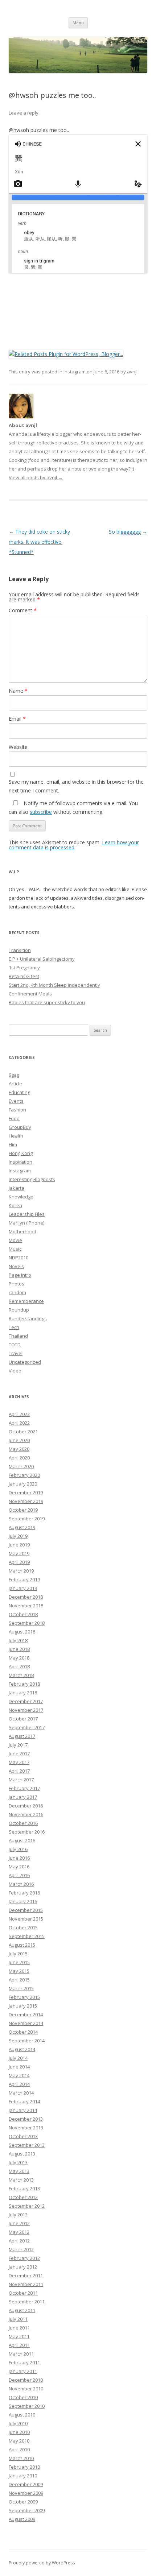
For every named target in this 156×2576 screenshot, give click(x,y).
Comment (23, 610)
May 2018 (19, 1658)
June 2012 (19, 2223)
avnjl (132, 372)
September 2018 (27, 1623)
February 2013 (24, 2188)
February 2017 (24, 1788)
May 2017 (19, 1762)
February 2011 (24, 2362)
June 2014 (19, 2067)
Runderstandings (28, 1318)
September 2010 (27, 2406)
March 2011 (21, 2354)
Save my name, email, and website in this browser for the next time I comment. (76, 786)
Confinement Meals (30, 994)
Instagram (75, 372)
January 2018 (23, 1693)
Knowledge (21, 1197)
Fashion (17, 1110)
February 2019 (24, 1579)
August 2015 (22, 1945)
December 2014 (26, 2014)
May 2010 (19, 2441)
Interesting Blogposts (32, 1179)
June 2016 (19, 1858)
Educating (19, 1092)
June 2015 (19, 1962)
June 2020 (19, 1440)
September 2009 (27, 2510)
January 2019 (23, 1588)
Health (16, 1136)
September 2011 (27, 2302)
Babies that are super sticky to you (47, 1002)
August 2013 (22, 2154)
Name (18, 691)
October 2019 (23, 1510)
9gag (14, 1075)
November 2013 (26, 2128)
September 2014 (27, 2041)
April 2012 (19, 2241)
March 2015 (21, 1988)
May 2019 (19, 1553)
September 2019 (27, 1519)
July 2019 (18, 1536)
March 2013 (21, 2180)
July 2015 (18, 1954)
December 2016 (26, 1806)
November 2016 (26, 1814)
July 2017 (18, 1745)
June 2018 (19, 1649)
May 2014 (19, 2075)
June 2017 (19, 1753)
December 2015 (26, 1910)
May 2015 (19, 1971)
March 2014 (21, 2093)
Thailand (18, 1336)
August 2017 (22, 1736)
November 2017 (26, 1710)
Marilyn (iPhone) (26, 1223)
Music (15, 1249)
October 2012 (23, 2197)
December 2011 (26, 2275)
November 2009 (26, 2493)
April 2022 (19, 1423)
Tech (14, 1327)
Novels (16, 1266)
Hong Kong (21, 1153)
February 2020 (24, 1475)
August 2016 (22, 1840)
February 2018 (24, 1684)
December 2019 (26, 1492)
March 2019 (21, 1571)
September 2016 (27, 1832)
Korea (15, 1205)
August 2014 (22, 2049)
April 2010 (19, 2449)
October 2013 (23, 2136)
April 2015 (19, 1980)
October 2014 (23, 2032)
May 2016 (19, 1867)
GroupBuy (20, 1127)
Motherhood (22, 1231)
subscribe (41, 812)
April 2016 (19, 1875)
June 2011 (19, 2328)
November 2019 (26, 1501)
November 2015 (26, 1919)
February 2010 (24, 2467)
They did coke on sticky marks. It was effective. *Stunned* (39, 542)
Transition (20, 950)
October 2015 (23, 1927)
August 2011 (22, 2310)
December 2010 (26, 2380)
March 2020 (21, 1466)
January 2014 (23, 2110)
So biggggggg (128, 532)
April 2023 (19, 1414)
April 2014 (19, 2084)
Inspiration (20, 1162)
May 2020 (19, 1449)
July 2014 (18, 2058)
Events (16, 1101)
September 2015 (27, 1936)
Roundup (19, 1310)
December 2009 (26, 2484)
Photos (17, 1284)
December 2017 (26, 1701)
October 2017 (23, 1719)
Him (13, 1144)
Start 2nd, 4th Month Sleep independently (54, 985)
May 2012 (19, 2232)
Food (14, 1118)
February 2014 (24, 2101)
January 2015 (23, 2006)
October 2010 (23, 2397)
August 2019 (22, 1527)
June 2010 (19, 2432)
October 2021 (23, 1432)
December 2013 (26, 2119)
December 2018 (26, 1597)
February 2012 (24, 2258)
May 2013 (19, 2171)
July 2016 (18, 1849)
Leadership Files (27, 1214)
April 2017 (19, 1771)
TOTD (15, 1345)
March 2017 (21, 1780)
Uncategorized (25, 1362)
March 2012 (21, 2249)
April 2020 (19, 1458)
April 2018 (19, 1666)
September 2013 (27, 2145)
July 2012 (18, 2215)
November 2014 (26, 2023)
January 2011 (23, 2371)
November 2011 (26, 2284)
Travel (16, 1353)
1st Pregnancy (24, 968)
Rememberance (26, 1301)
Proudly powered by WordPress (42, 2563)
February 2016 (24, 1893)
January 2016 (23, 1901)
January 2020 (23, 1484)
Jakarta (17, 1188)
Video (15, 1371)
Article (15, 1084)
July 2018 (18, 1640)
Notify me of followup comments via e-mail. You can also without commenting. (73, 807)
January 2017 (23, 1797)
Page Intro (20, 1275)
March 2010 (21, 2458)
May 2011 (19, 2336)
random (17, 1292)
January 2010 (23, 2476)
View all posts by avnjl (36, 477)
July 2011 (18, 2319)
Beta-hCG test (24, 976)
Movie (15, 1240)
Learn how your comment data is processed (74, 845)
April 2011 (19, 2345)
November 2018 (26, 1606)
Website (18, 747)
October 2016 (23, 1823)
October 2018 (23, 1614)
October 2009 (23, 2502)
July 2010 (18, 2423)
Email (17, 719)
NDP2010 (19, 1258)
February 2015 (24, 1997)
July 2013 (18, 2162)
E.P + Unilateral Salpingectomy (42, 959)
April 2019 (19, 1562)
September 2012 (27, 2206)
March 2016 (21, 1884)
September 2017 (27, 1727)
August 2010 (22, 2415)
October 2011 (23, 2293)
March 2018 (21, 1675)
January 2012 (23, 2267)
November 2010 (26, 2389)
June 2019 (19, 1545)
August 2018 (22, 1632)
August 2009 (22, 2519)
